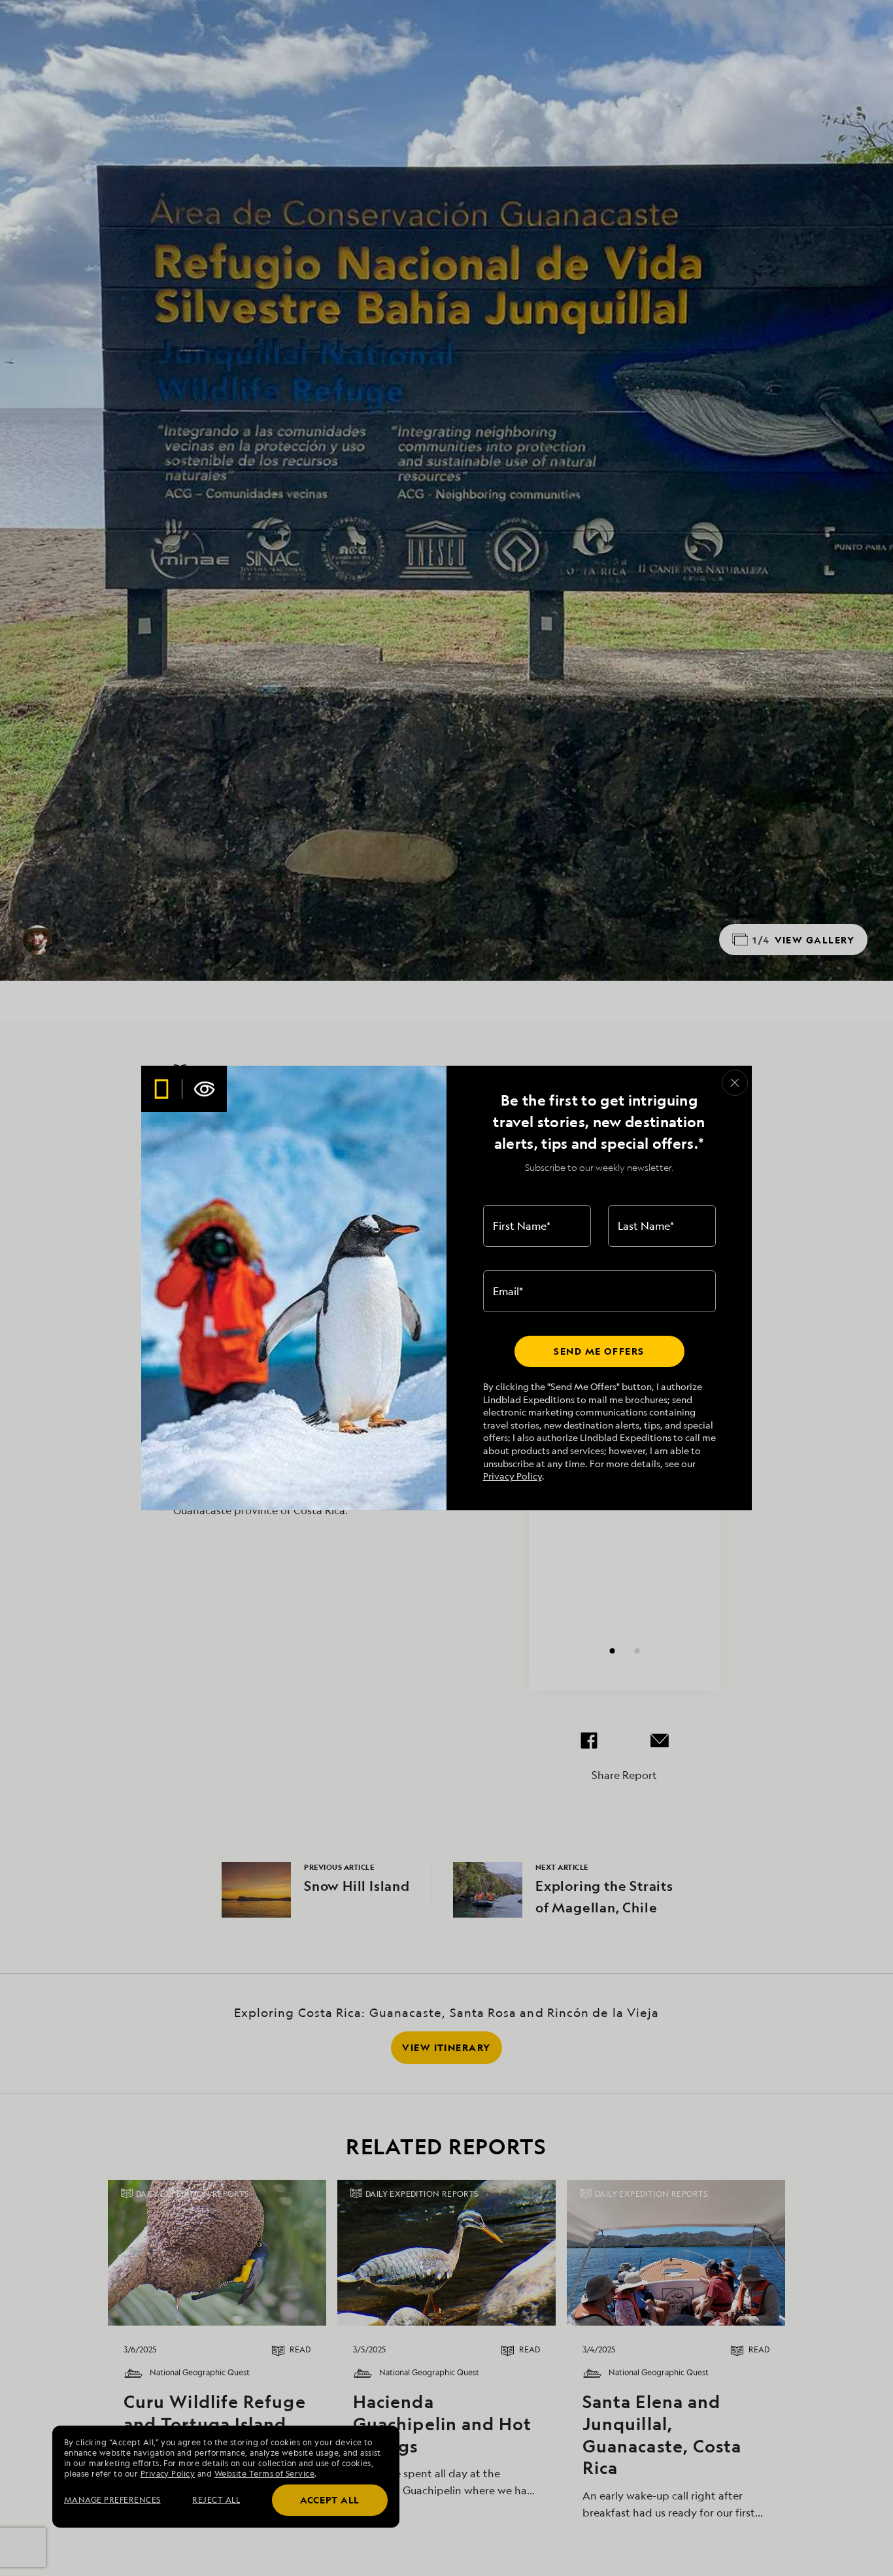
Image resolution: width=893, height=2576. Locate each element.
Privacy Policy (513, 1476)
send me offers (599, 1351)
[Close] (735, 1083)
